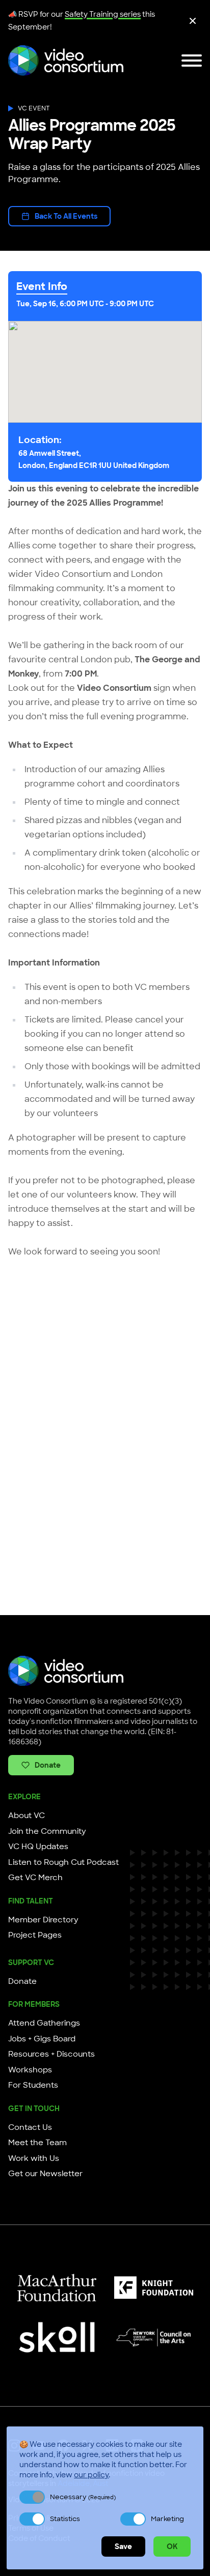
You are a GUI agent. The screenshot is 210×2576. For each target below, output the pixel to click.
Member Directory (43, 1920)
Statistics (65, 2519)
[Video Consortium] (66, 61)
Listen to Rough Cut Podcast (63, 1862)
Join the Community (47, 1831)
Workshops (30, 2070)
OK (172, 2546)
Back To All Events (66, 216)
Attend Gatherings (44, 2023)
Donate (48, 1765)
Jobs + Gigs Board (42, 2039)
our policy (91, 2475)
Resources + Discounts (51, 2054)
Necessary (83, 2497)
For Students (33, 2085)
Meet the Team (37, 2143)
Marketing (167, 2519)
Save (123, 2546)
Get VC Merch (35, 1878)
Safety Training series (103, 14)
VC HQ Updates (38, 1847)
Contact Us (30, 2127)
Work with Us (34, 2158)
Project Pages (35, 1935)
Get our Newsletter (45, 2174)
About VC (27, 1816)
